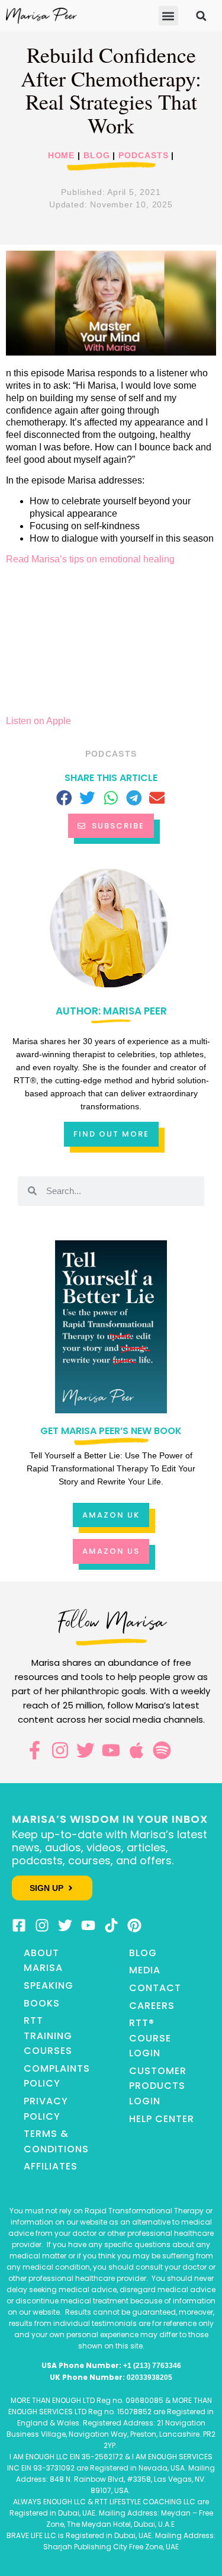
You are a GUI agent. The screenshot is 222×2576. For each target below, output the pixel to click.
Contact (155, 1988)
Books (42, 2003)
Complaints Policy (57, 2076)
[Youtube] (111, 1750)
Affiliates (51, 2166)
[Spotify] (162, 1750)
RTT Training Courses (48, 2036)
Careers (152, 2006)
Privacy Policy (46, 2109)
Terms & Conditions (56, 2141)
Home (62, 156)
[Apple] (136, 1750)
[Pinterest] (134, 1925)
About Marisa (43, 1961)
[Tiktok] (111, 1925)
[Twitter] (86, 1750)
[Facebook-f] (35, 1750)
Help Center (162, 2119)
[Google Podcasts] (187, 1750)
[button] (168, 16)
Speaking (49, 1985)
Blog (97, 156)
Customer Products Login (158, 2086)
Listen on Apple (38, 721)
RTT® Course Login (150, 2038)
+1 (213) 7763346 (152, 2366)
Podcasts (143, 156)
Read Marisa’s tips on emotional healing (90, 559)
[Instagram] (60, 1750)
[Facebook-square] (19, 1925)
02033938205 (149, 2377)
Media (145, 1970)
